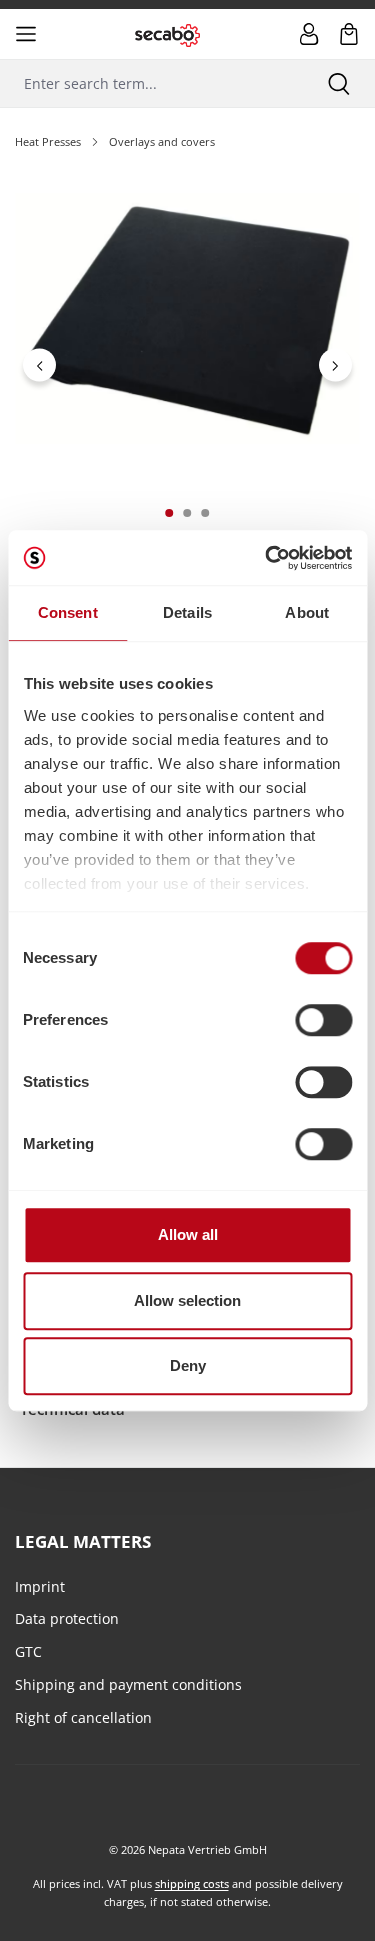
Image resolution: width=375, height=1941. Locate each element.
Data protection (67, 1618)
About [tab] (307, 612)
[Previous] (39, 365)
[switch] (323, 1020)
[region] (187, 365)
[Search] (339, 83)
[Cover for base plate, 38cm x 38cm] (187, 318)
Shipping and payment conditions (128, 1684)
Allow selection (187, 1300)
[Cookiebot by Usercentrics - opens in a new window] (267, 558)
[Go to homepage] (167, 33)
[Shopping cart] (349, 34)
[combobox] (151, 83)
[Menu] (26, 34)
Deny (188, 1365)
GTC (28, 1651)
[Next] (335, 365)
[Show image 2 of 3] (187, 513)
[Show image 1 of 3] (169, 513)
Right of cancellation (83, 1717)
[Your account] (309, 34)
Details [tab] (187, 612)
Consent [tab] (68, 612)
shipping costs (192, 1883)
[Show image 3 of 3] (205, 513)
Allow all (188, 1234)
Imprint (40, 1586)
